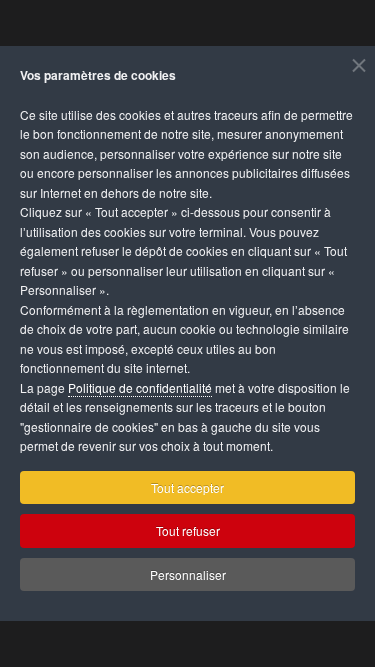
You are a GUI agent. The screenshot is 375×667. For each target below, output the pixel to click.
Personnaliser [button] (188, 574)
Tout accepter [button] (187, 487)
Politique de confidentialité (140, 387)
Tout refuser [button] (188, 530)
